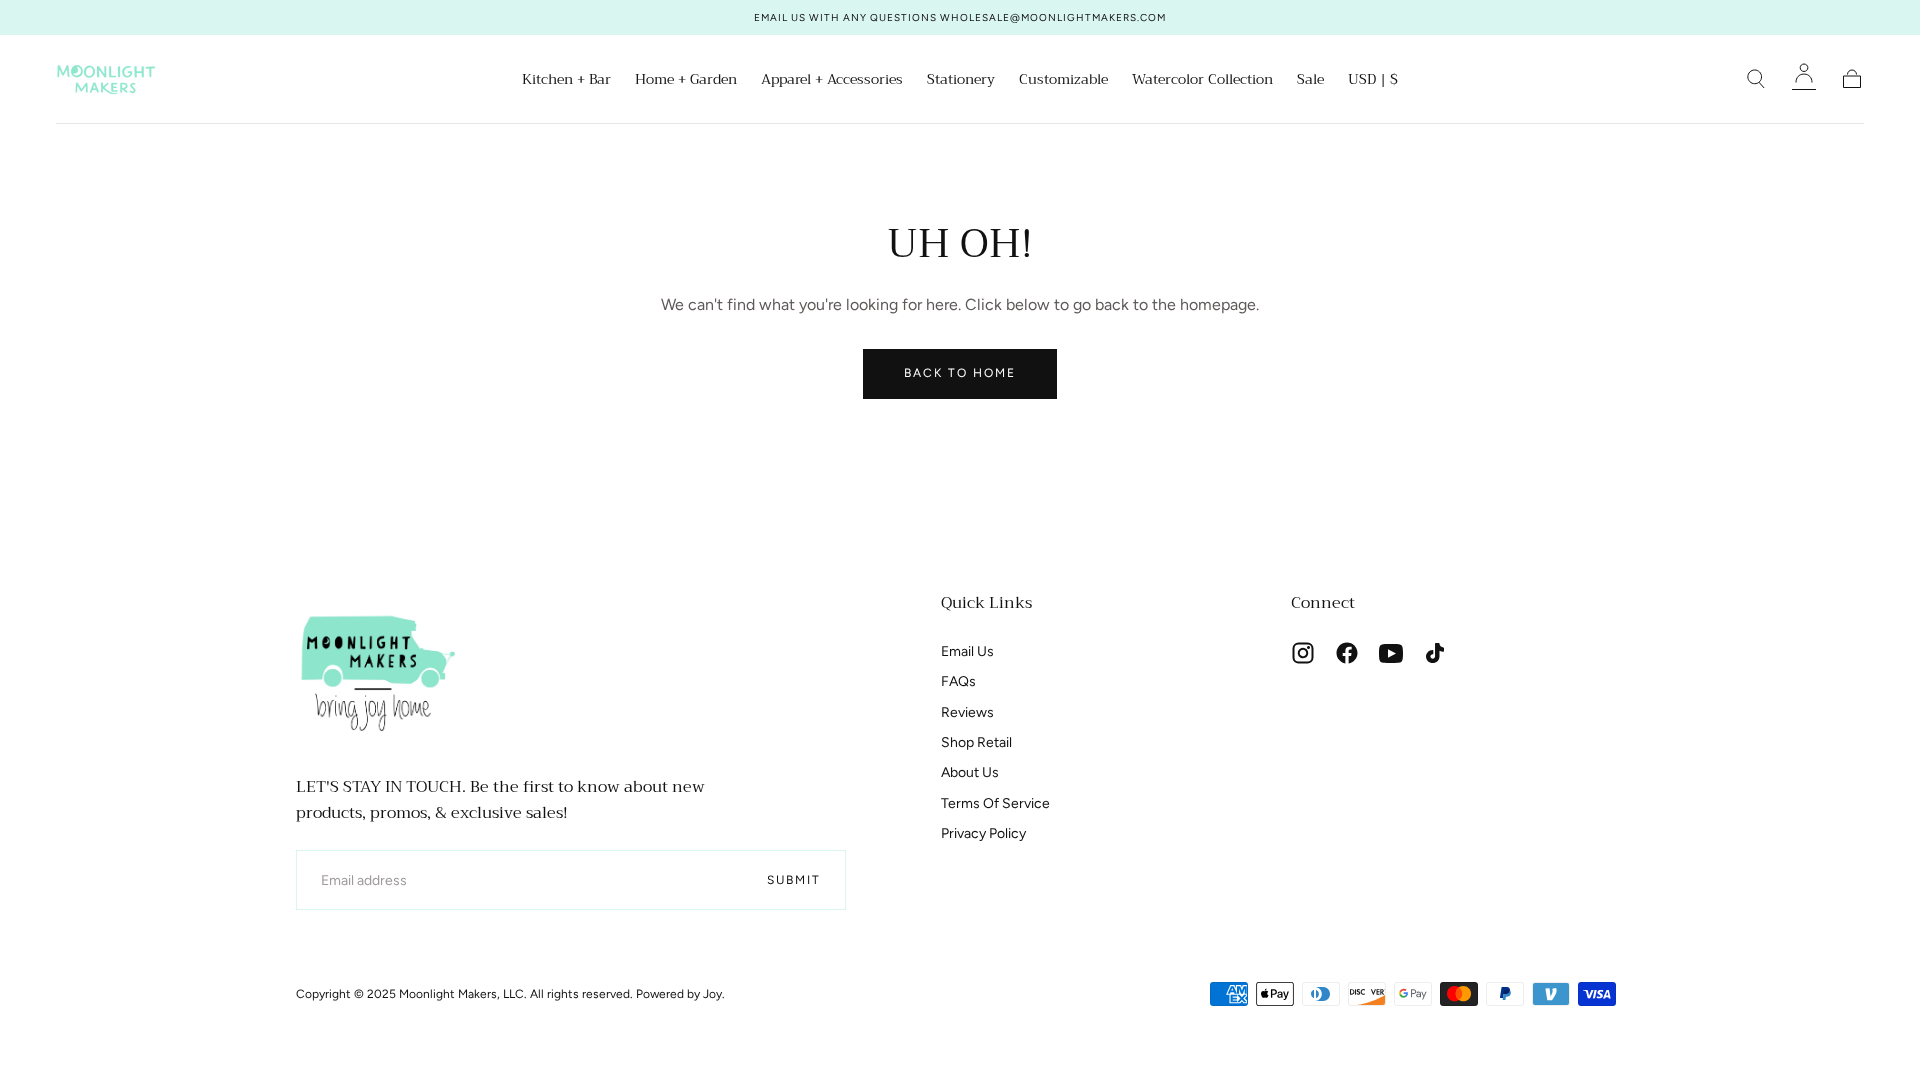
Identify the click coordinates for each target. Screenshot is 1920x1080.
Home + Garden (686, 81)
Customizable (1063, 81)
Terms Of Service (995, 803)
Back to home (960, 373)
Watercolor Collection (1202, 81)
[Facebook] (1347, 653)
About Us (970, 772)
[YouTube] (1391, 653)
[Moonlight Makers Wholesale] (376, 671)
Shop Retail (976, 742)
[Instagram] (1303, 653)
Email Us (967, 651)
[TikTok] (1435, 653)
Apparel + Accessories (832, 81)
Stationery (961, 81)
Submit (794, 880)
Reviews (967, 712)
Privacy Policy (983, 833)
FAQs (958, 681)
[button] (1373, 82)
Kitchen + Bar (566, 81)
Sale (1310, 81)
